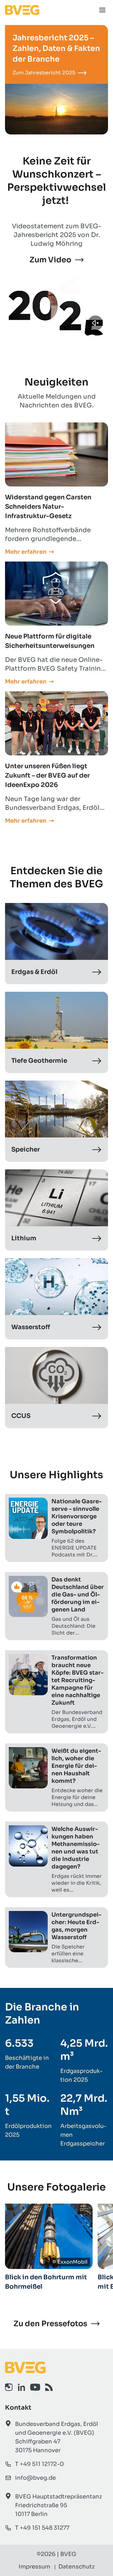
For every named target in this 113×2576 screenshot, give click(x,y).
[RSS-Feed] (49, 2387)
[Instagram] (9, 2387)
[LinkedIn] (21, 2387)
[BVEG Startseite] (56, 2367)
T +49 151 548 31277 (42, 2528)
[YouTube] (35, 2387)
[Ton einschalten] (95, 323)
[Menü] (102, 10)
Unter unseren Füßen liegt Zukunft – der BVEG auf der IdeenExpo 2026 (47, 776)
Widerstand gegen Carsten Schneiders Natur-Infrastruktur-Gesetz (48, 507)
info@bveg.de (35, 2478)
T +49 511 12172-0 (39, 2464)
